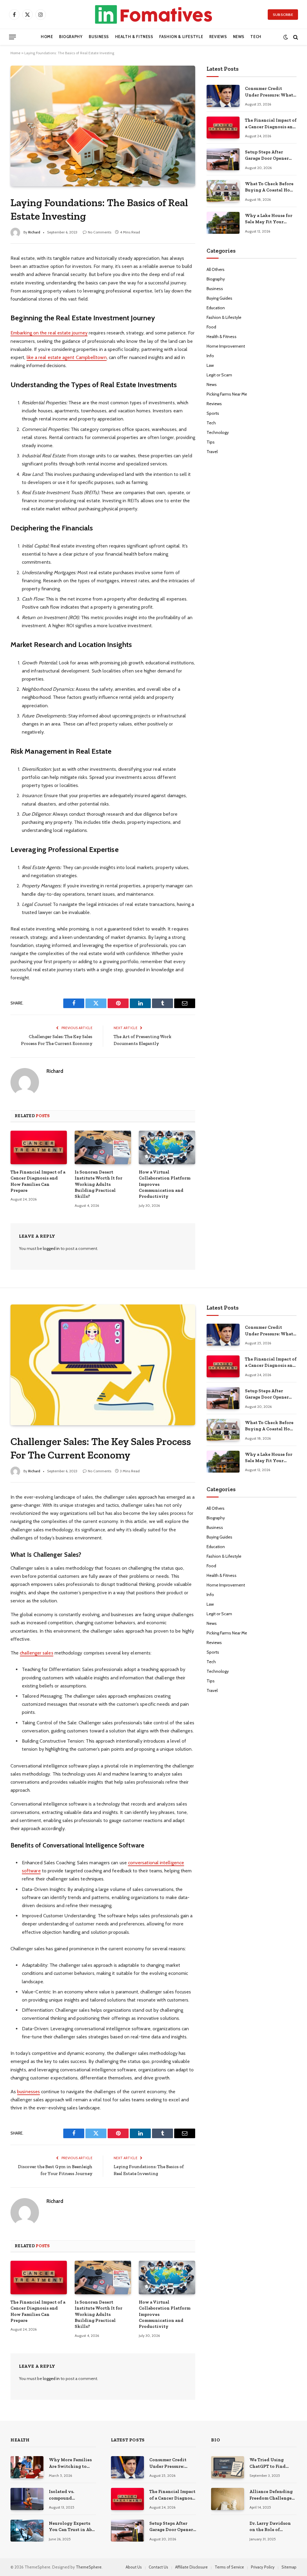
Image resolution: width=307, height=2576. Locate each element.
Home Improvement (226, 346)
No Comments (100, 232)
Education (216, 308)
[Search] (295, 37)
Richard (34, 232)
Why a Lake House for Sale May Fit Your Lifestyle (269, 219)
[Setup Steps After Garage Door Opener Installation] (223, 159)
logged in (51, 1248)
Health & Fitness (134, 37)
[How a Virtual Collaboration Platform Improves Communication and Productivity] (167, 1147)
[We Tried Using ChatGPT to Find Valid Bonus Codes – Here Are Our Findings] (228, 2467)
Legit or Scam (219, 375)
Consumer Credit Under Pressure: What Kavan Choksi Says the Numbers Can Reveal (270, 92)
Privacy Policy (263, 2567)
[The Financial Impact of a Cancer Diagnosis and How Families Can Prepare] (39, 1147)
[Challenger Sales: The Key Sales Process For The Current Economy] (103, 1365)
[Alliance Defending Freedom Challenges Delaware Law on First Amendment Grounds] (228, 2499)
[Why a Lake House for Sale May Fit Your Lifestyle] (223, 223)
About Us (134, 2567)
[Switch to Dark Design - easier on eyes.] (286, 37)
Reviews (218, 37)
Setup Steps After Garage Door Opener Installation (267, 156)
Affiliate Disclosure (191, 2567)
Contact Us (158, 2567)
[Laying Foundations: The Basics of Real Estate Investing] (103, 126)
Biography (71, 37)
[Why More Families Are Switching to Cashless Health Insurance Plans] (27, 2467)
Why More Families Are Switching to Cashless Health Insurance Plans (70, 2463)
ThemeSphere (89, 2567)
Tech (256, 37)
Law (210, 365)
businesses (28, 2092)
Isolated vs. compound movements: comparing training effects (71, 2495)
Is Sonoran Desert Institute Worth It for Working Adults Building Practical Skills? (98, 1184)
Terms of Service (229, 2567)
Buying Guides (219, 298)
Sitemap (289, 2567)
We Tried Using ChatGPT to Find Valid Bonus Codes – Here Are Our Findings (272, 2463)
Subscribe (283, 15)
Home (47, 37)
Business (99, 37)
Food (211, 327)
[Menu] (12, 37)
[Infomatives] (153, 14)
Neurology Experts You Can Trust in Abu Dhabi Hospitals (72, 2527)
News (239, 37)
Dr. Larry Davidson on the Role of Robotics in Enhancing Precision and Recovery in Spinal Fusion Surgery (273, 2527)
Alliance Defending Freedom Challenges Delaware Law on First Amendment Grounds (272, 2495)
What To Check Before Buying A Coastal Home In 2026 (271, 187)
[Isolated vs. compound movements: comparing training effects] (27, 2499)
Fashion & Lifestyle (181, 37)
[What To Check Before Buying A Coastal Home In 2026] (223, 191)
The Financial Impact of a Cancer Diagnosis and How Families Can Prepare (38, 1181)
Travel (212, 452)
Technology (218, 432)
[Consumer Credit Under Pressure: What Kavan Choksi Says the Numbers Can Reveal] (223, 96)
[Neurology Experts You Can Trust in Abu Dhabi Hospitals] (27, 2531)
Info (210, 356)
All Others (216, 269)
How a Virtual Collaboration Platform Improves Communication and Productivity (165, 1184)
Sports (213, 413)
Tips (211, 442)
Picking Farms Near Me (227, 394)
